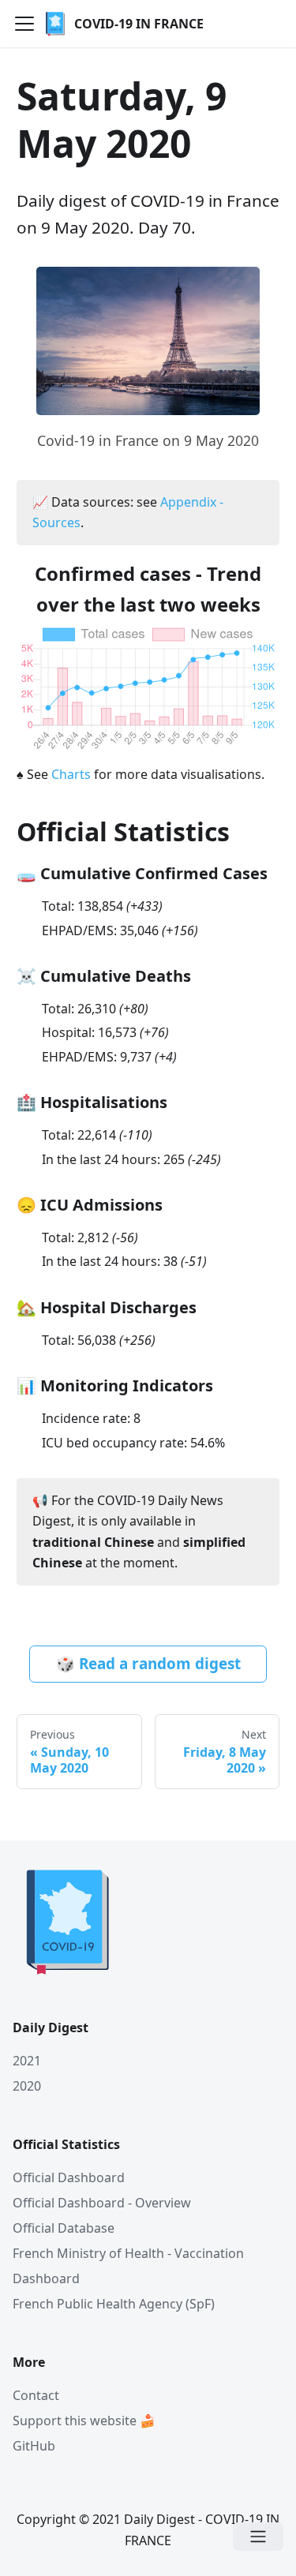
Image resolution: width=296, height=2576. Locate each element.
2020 (27, 2086)
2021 (27, 2061)
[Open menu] (258, 2537)
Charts (71, 774)
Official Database (64, 2228)
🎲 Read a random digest (148, 1664)
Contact (36, 2395)
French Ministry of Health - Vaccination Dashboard (128, 2266)
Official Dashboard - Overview (102, 2203)
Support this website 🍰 (84, 2421)
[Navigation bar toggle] (24, 24)
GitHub (34, 2446)
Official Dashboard (69, 2177)
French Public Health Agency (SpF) (114, 2304)
